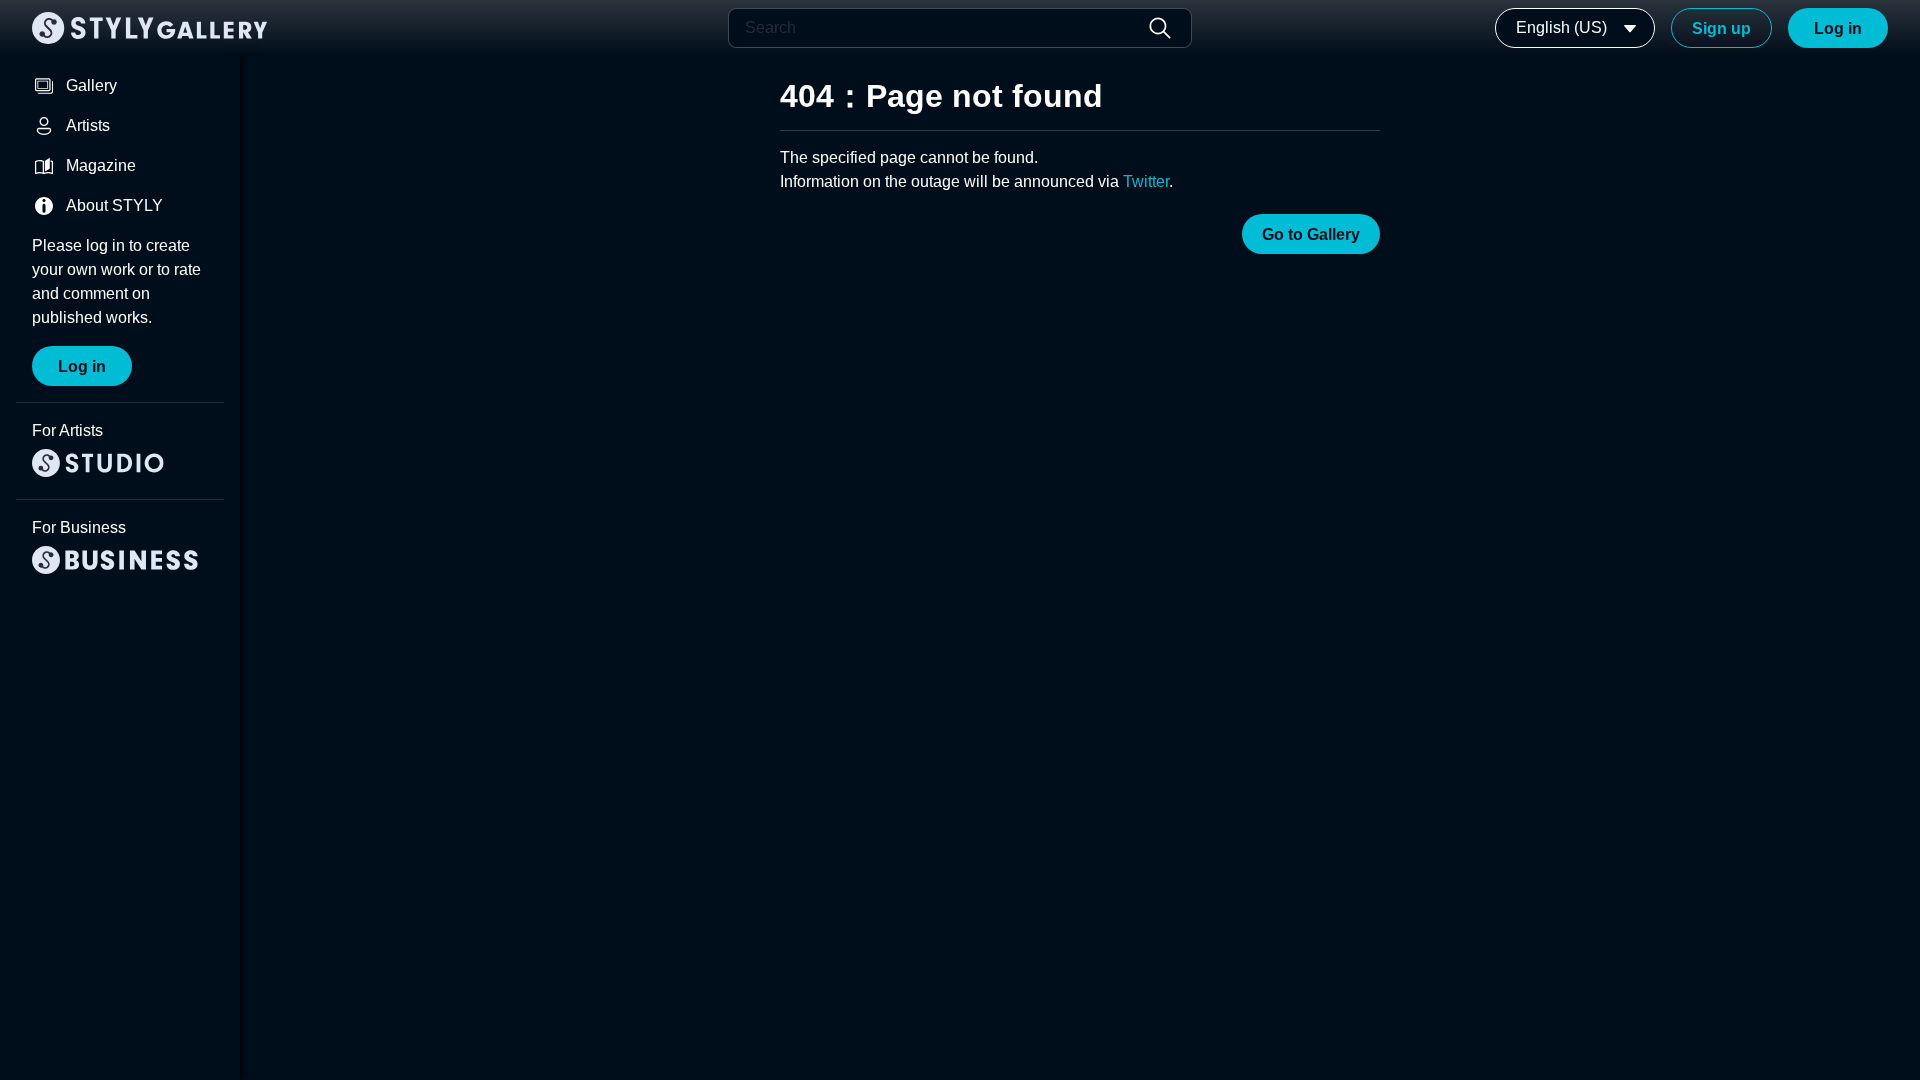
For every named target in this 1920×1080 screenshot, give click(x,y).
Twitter (1146, 181)
